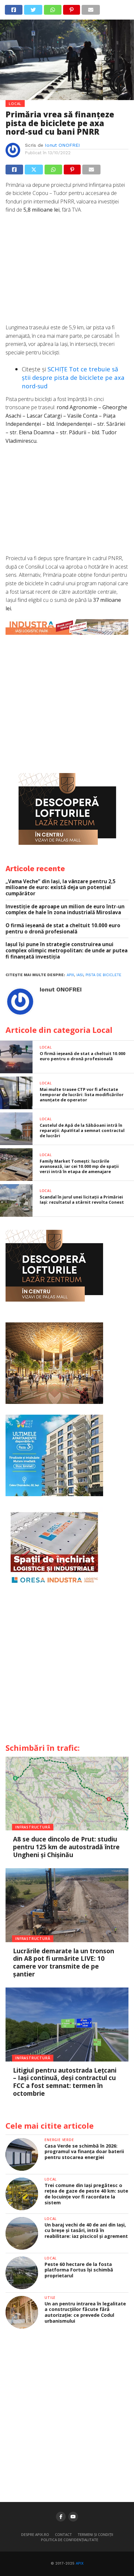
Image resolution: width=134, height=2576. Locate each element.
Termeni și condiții (95, 2534)
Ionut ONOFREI (62, 145)
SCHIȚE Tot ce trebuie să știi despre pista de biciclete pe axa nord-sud (73, 377)
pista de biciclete (103, 975)
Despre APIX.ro (35, 2534)
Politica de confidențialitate (70, 2540)
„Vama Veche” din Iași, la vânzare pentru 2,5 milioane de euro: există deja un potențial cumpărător (60, 887)
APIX (80, 2563)
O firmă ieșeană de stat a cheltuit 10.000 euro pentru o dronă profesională (63, 928)
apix (70, 975)
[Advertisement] (67, 272)
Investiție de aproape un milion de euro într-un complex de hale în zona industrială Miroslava (65, 909)
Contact (63, 2534)
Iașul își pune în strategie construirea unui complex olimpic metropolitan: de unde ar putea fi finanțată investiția (67, 950)
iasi (80, 975)
